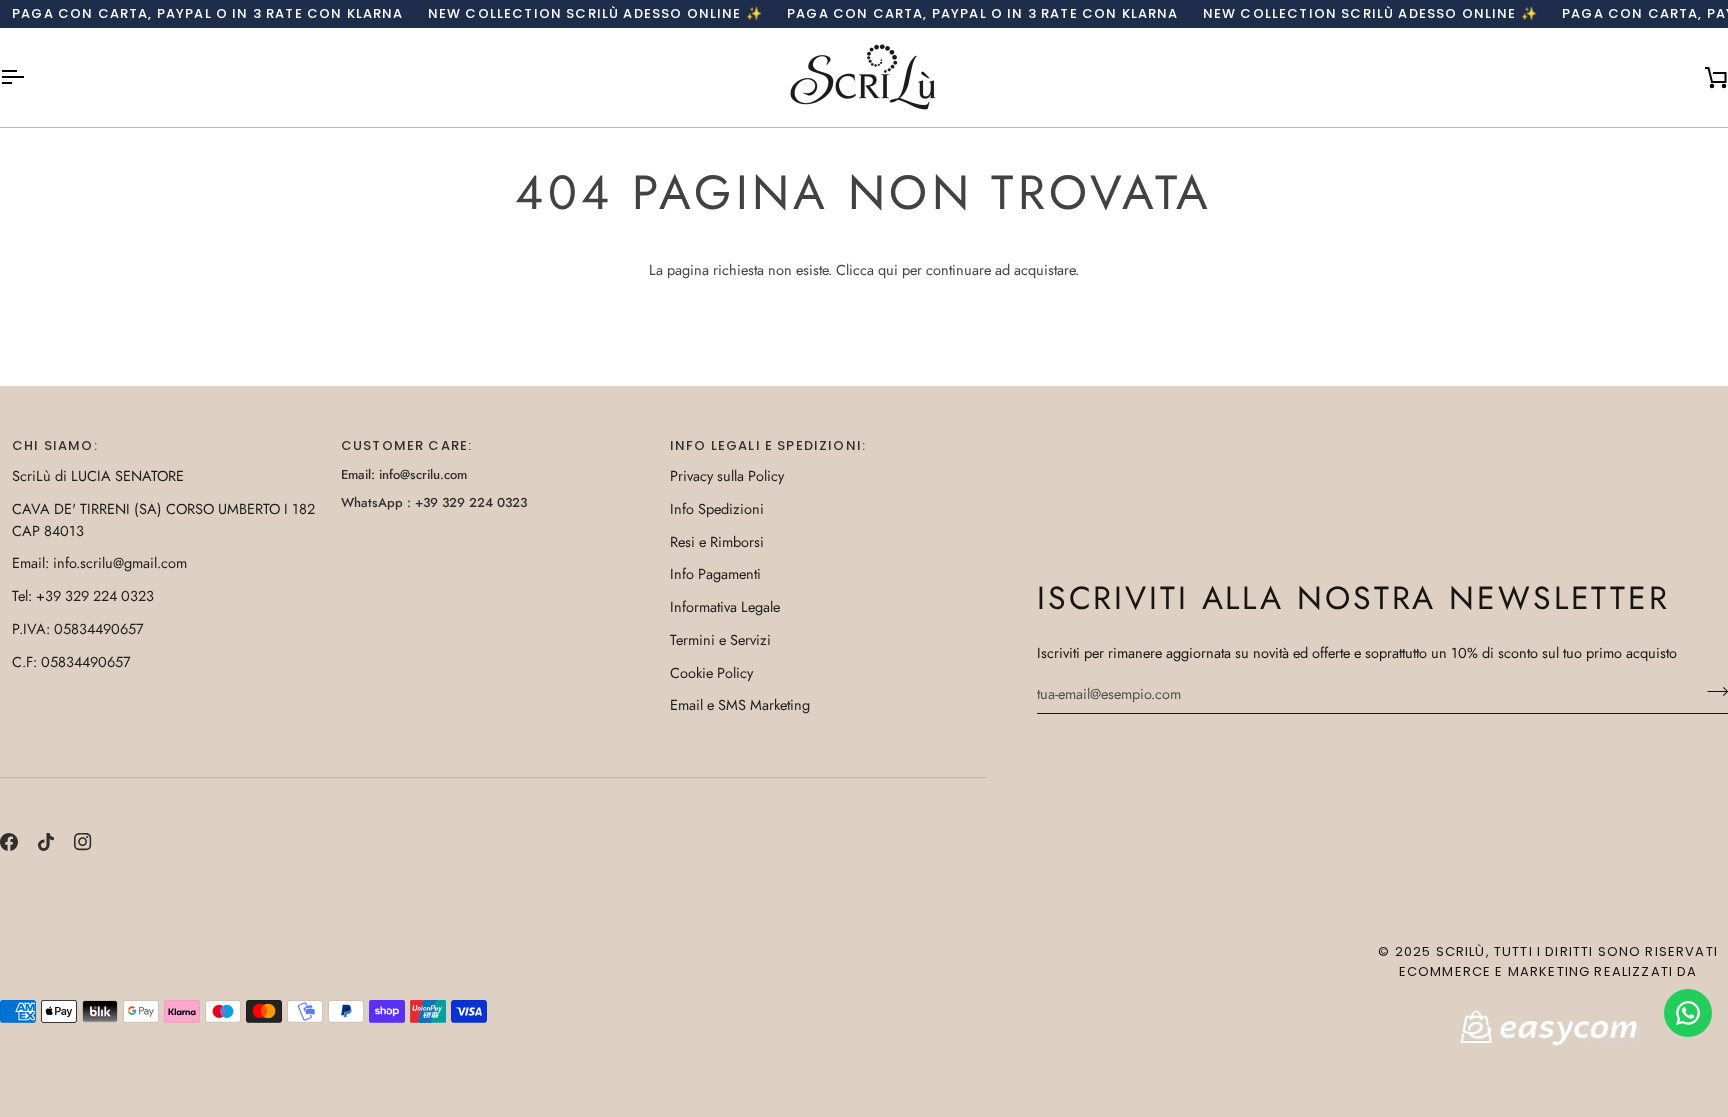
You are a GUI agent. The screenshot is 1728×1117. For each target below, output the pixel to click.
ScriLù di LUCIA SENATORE (98, 475)
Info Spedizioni (717, 508)
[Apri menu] (30, 77)
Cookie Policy (711, 672)
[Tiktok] (46, 842)
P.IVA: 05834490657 (78, 628)
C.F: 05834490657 (71, 661)
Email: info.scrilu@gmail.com (99, 562)
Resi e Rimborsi (717, 541)
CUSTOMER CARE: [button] (406, 445)
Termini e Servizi (720, 639)
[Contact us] (1688, 1013)
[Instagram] (83, 842)
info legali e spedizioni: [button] (768, 445)
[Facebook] (9, 842)
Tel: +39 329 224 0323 (83, 595)
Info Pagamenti (715, 573)
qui (888, 269)
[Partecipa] (1711, 691)
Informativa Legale (725, 606)
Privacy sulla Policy (727, 475)
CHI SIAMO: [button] (55, 445)
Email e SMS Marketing (740, 704)
